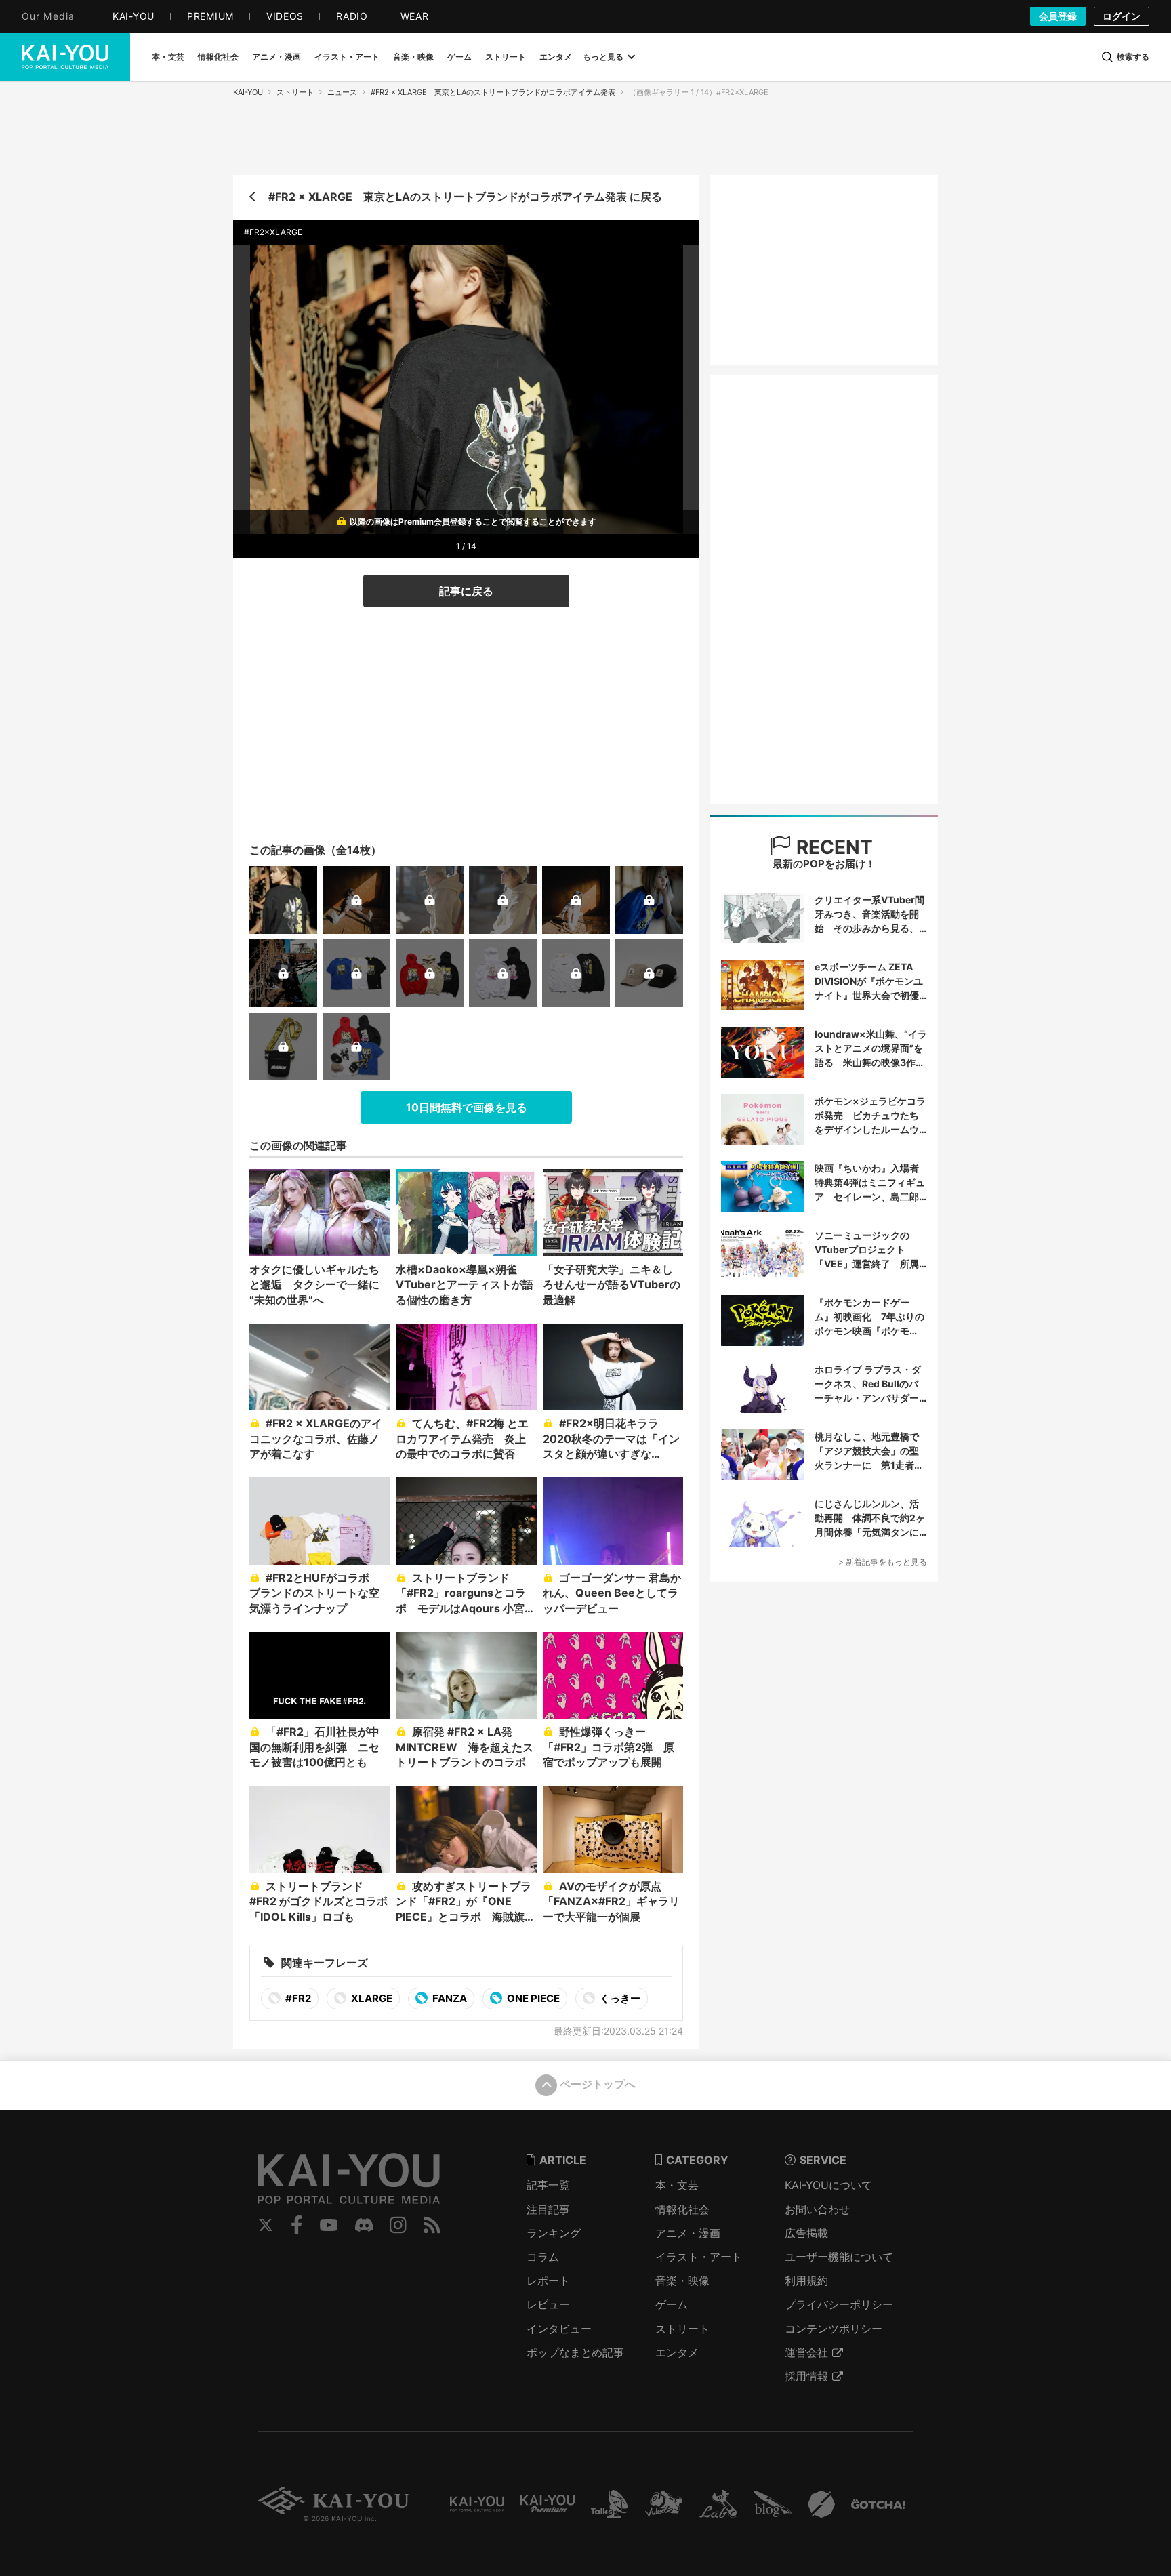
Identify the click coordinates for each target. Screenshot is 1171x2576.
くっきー (619, 1998)
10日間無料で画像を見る (467, 1107)
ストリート (295, 92)
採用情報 (806, 2376)
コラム (543, 2257)
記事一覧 (548, 2185)
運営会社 (806, 2352)
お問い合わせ (817, 2209)
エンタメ (677, 2352)
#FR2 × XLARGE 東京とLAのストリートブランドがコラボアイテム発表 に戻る (465, 197)
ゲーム (672, 2304)
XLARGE (371, 1998)
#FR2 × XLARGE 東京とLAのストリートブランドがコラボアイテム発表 (493, 92)
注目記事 (548, 2209)
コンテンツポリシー (834, 2329)
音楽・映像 (682, 2281)
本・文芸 (677, 2185)
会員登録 (1058, 16)
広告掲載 (806, 2233)
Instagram (398, 2225)
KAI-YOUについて (828, 2185)
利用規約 (806, 2281)
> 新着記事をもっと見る (883, 1562)
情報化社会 (682, 2209)
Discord (364, 2225)
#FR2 (297, 1998)
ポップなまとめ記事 (575, 2352)
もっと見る (603, 57)
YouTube (329, 2225)
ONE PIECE (532, 1998)
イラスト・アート (699, 2257)
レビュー (548, 2304)
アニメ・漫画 (688, 2233)
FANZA (449, 1998)
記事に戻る (466, 591)
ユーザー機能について (839, 2257)
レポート (548, 2281)
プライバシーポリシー (839, 2304)
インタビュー (559, 2329)
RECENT (832, 847)
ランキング (554, 2233)
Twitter (266, 2225)
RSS (432, 2225)
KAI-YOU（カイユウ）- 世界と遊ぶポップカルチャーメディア (65, 57)
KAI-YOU (248, 92)
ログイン (1122, 16)
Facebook (297, 2225)
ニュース (342, 92)
